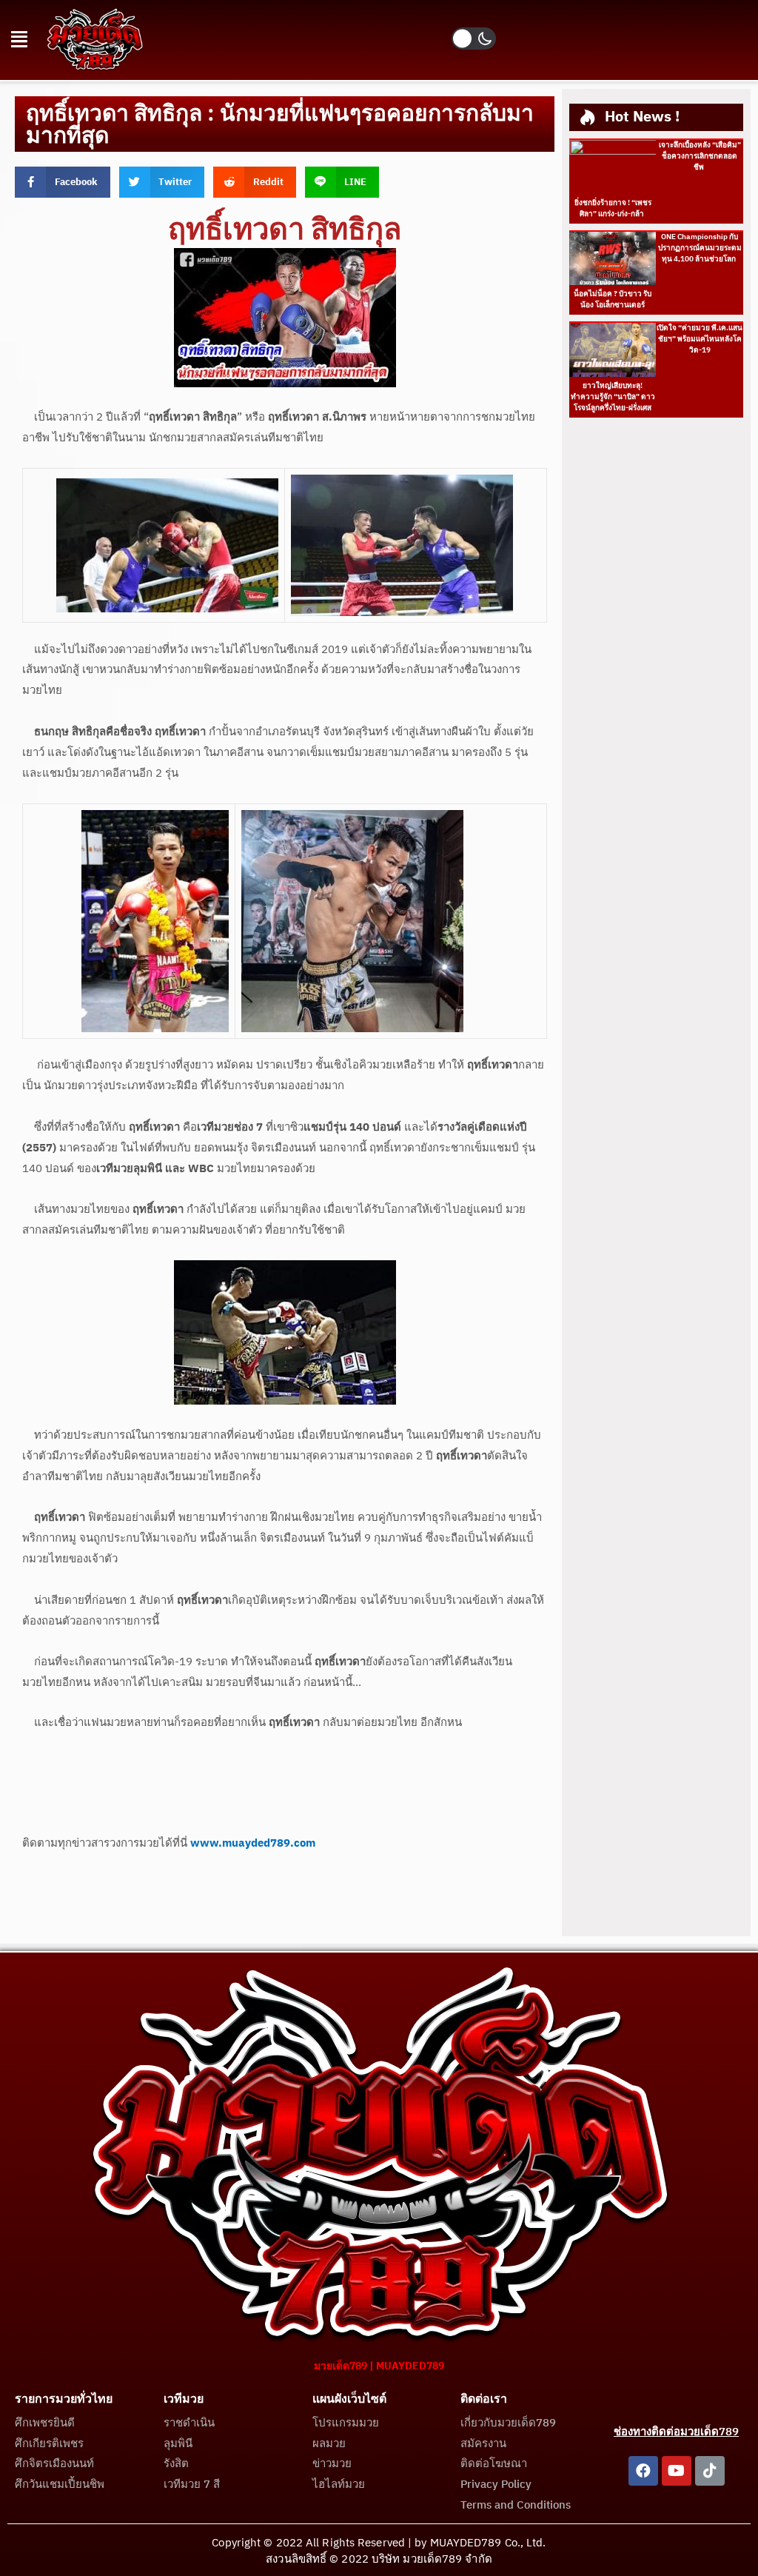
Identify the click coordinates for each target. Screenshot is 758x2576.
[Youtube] (677, 2471)
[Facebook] (643, 2471)
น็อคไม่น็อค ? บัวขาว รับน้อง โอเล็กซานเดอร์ (613, 300)
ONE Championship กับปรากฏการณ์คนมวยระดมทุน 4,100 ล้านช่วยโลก (700, 248)
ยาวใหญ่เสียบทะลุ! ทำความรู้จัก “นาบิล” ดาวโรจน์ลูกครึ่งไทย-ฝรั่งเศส (613, 397)
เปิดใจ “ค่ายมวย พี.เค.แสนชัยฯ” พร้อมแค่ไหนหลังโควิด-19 (700, 339)
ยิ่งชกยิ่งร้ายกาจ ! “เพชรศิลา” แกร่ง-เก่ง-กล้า (613, 208)
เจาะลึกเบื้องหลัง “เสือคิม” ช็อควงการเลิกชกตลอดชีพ (700, 156)
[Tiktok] (710, 2471)
